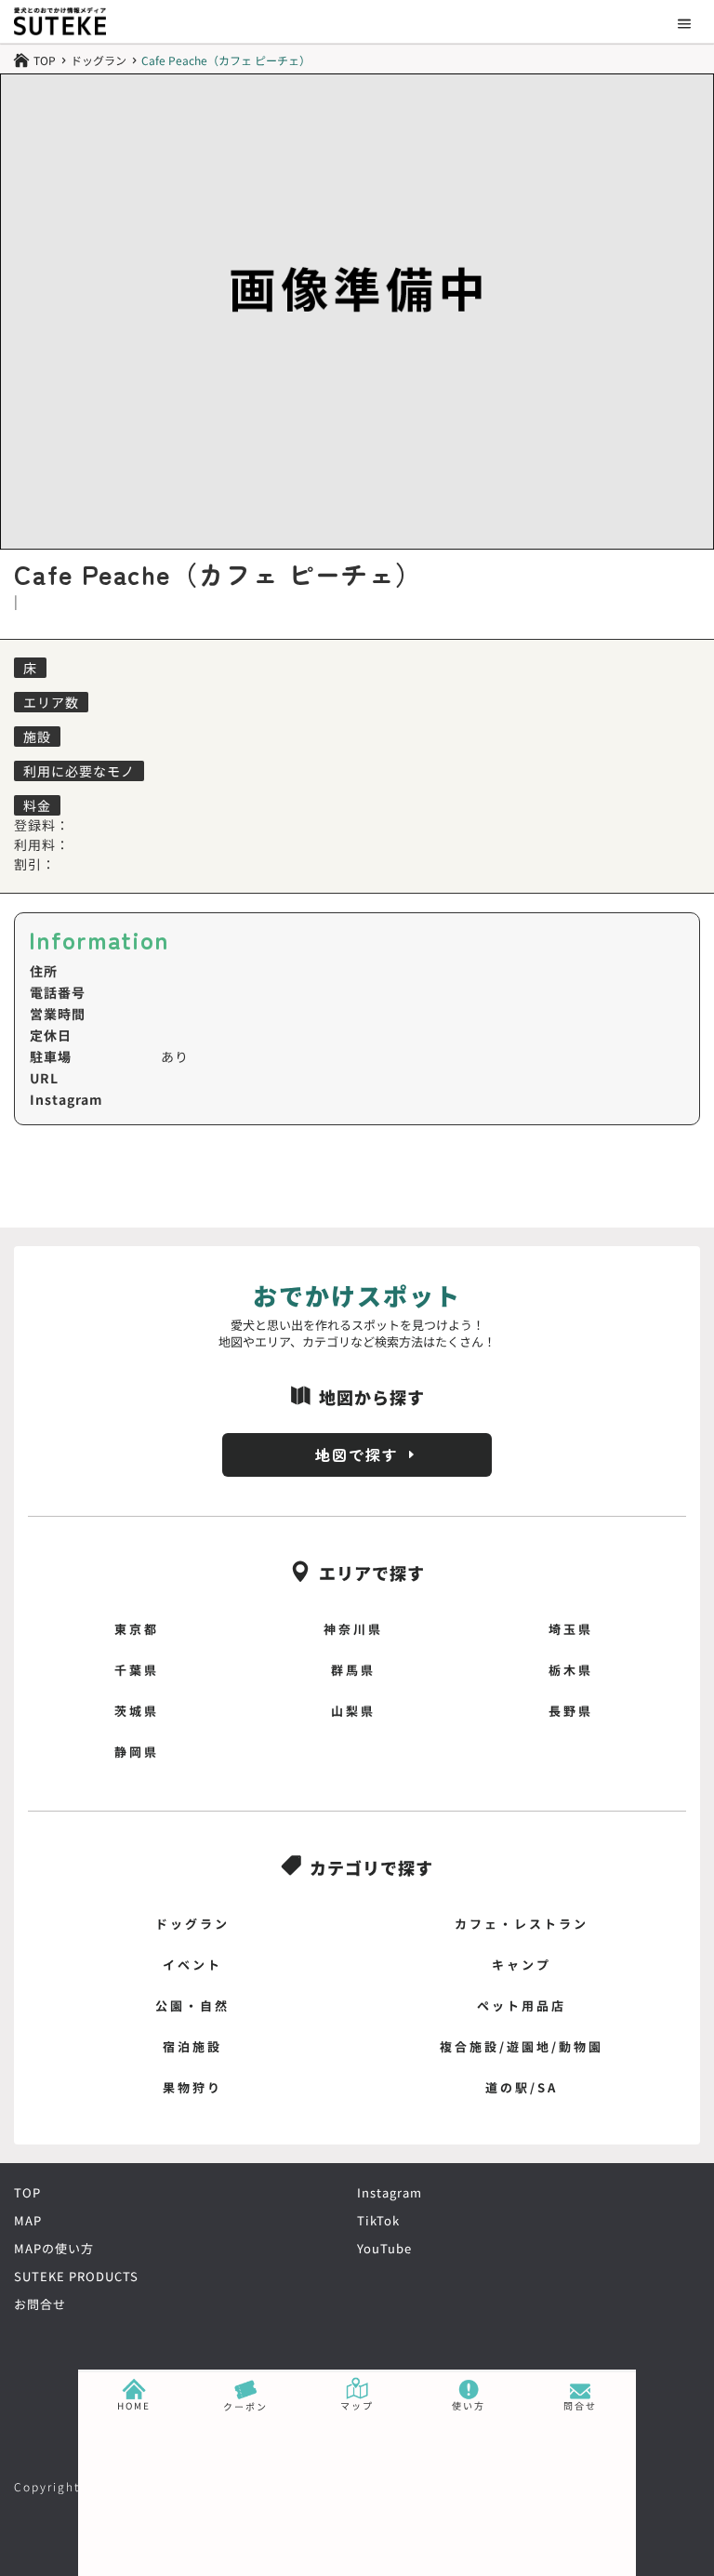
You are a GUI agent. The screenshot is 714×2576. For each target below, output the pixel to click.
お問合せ (40, 2304)
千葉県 (137, 1670)
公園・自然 (192, 2005)
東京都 (137, 1629)
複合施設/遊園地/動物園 (522, 2046)
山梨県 (353, 1711)
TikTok (378, 2220)
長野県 (571, 1711)
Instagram (390, 2192)
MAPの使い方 (54, 2248)
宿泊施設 (192, 2046)
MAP (28, 2220)
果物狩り (192, 2087)
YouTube (384, 2248)
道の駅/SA (522, 2087)
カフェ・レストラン (522, 1924)
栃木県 (571, 1670)
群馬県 (353, 1670)
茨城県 (137, 1711)
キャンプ (522, 1965)
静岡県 (137, 1752)
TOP (27, 2192)
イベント (192, 1965)
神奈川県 (353, 1629)
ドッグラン (99, 60)
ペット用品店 (522, 2005)
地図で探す (357, 1454)
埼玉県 (571, 1629)
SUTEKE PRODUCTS (76, 2276)
